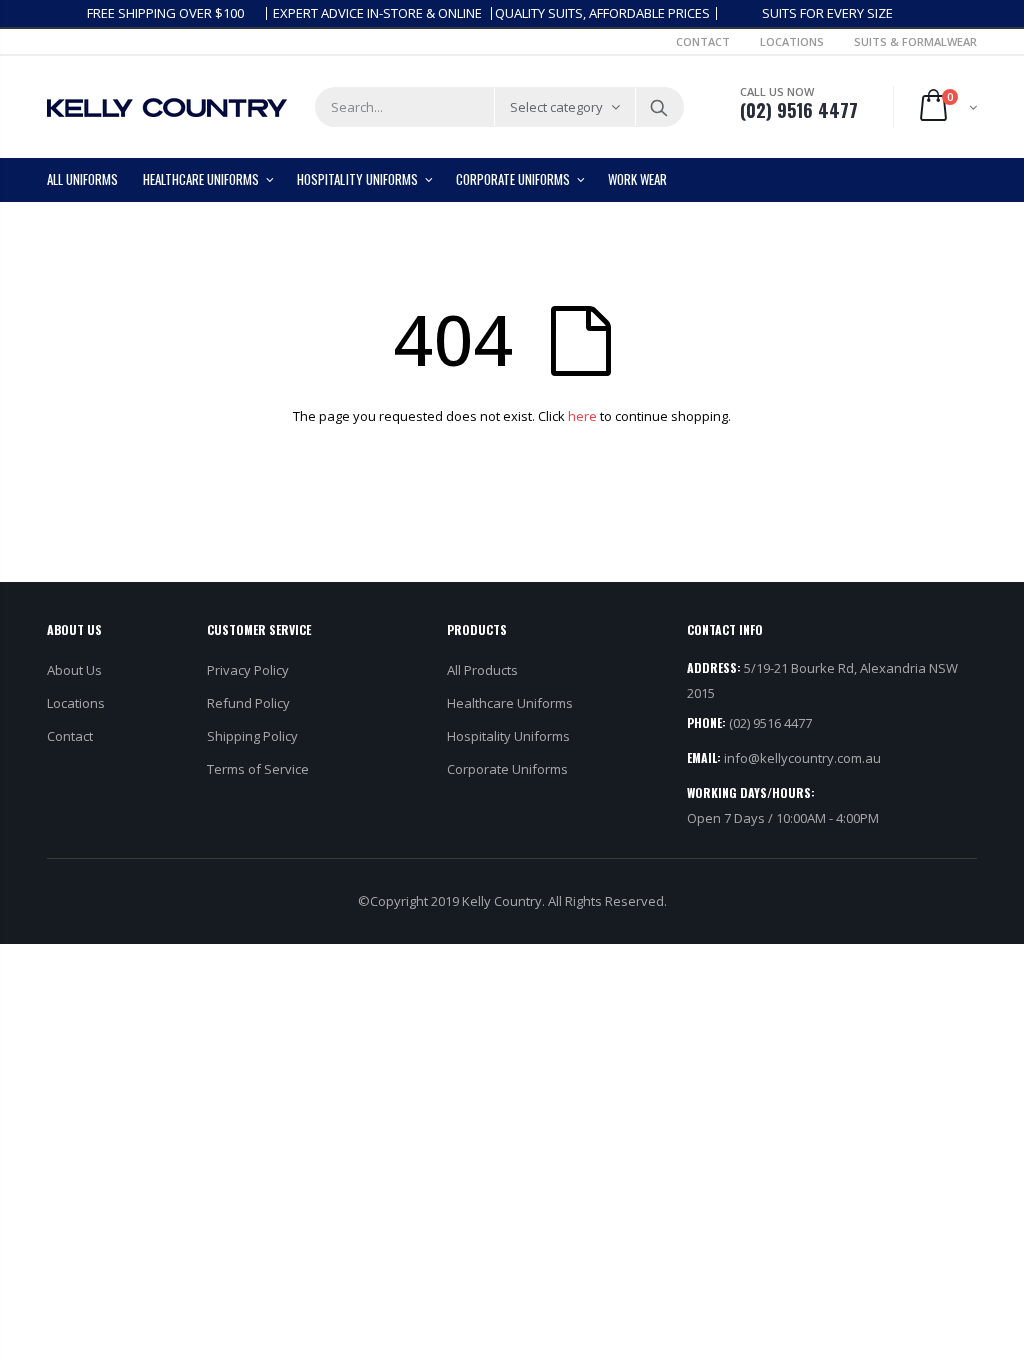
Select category (556, 107)
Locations (792, 41)
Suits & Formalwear (915, 41)
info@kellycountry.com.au (802, 758)
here (582, 416)
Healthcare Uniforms (510, 703)
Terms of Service (258, 769)
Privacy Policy (248, 670)
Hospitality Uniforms (508, 736)
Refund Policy (248, 703)
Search (658, 107)
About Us (74, 670)
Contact (703, 41)
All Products (482, 670)
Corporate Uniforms (507, 769)
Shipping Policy (252, 736)
